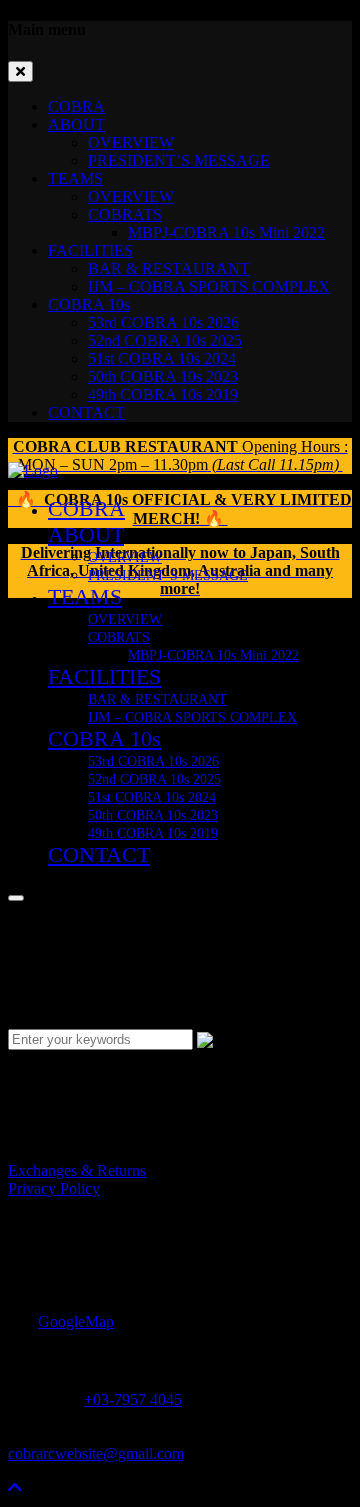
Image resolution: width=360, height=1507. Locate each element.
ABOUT (76, 124)
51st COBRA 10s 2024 (162, 358)
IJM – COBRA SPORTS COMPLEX (209, 286)
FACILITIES (90, 250)
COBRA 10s (89, 304)
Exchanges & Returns (77, 1170)
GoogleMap (76, 1321)
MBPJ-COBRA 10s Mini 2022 (226, 232)
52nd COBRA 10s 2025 (165, 340)
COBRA (76, 106)
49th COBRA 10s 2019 (163, 394)
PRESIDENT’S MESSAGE (179, 160)
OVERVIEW (131, 142)
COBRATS (125, 214)
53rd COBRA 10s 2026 (163, 322)
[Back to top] (15, 1487)
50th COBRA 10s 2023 (163, 376)
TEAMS (75, 178)
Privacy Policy (54, 1188)
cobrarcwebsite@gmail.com (96, 1453)
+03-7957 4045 (133, 1399)
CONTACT (86, 412)
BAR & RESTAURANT (169, 268)
